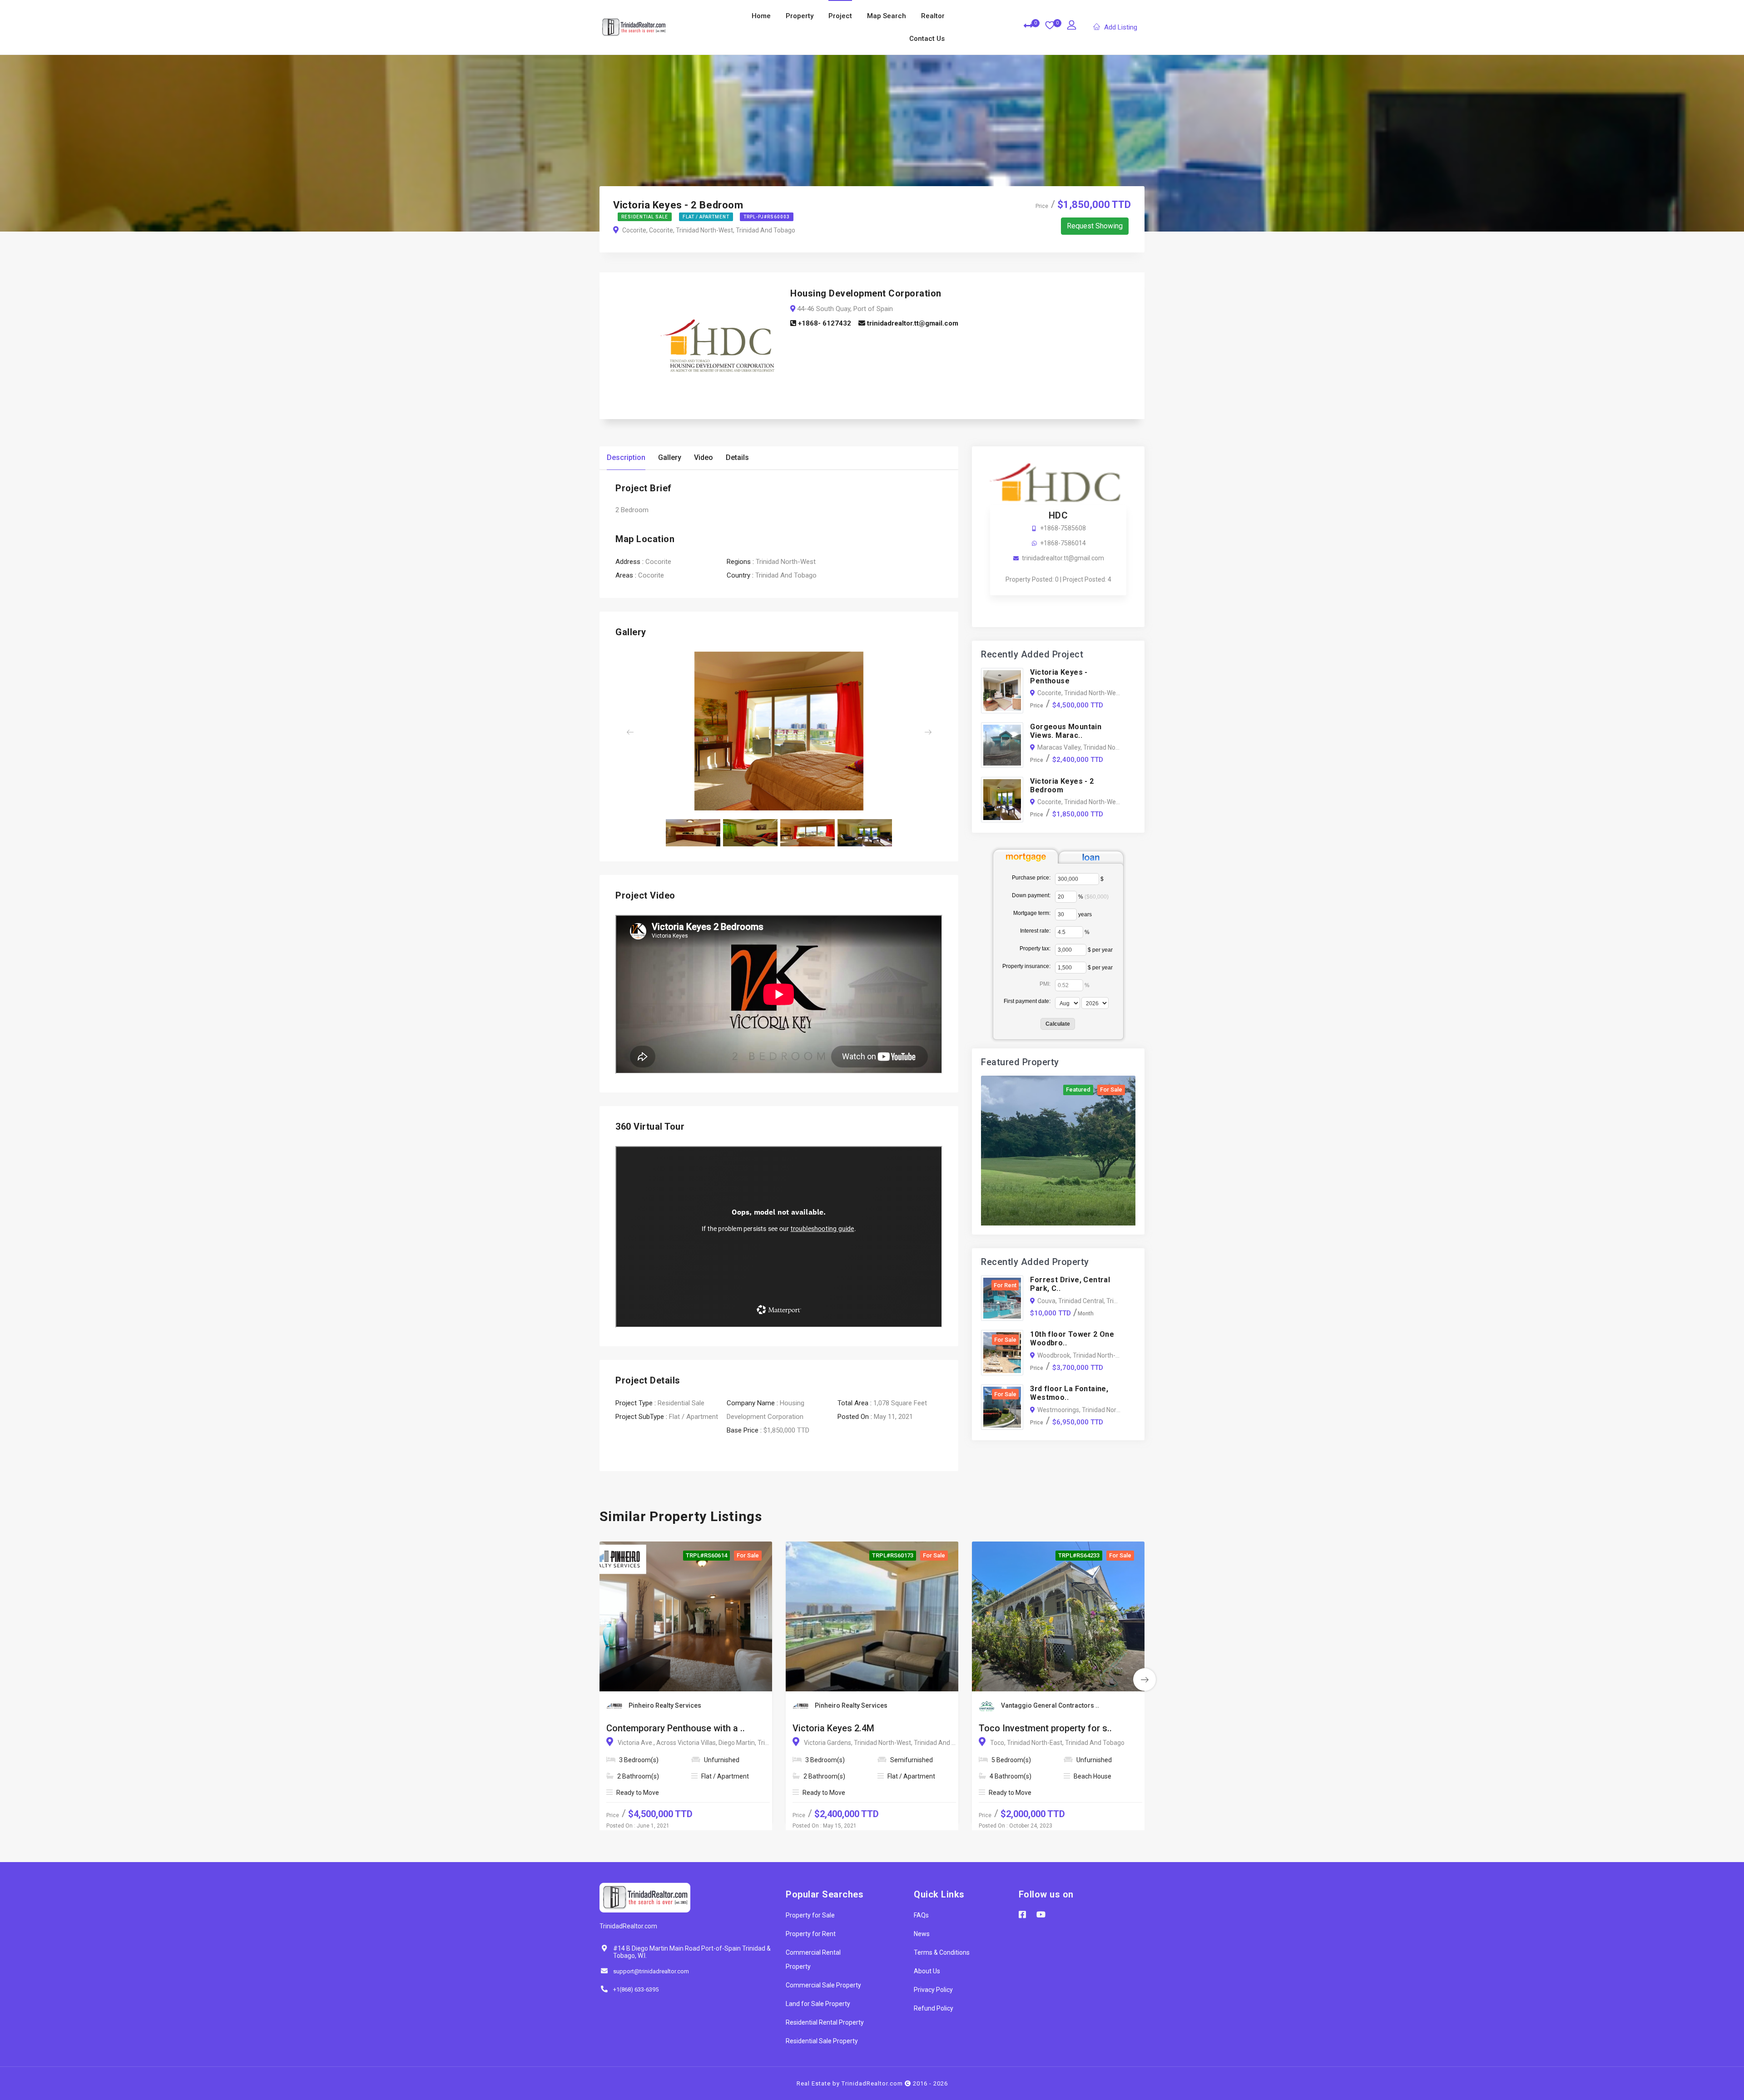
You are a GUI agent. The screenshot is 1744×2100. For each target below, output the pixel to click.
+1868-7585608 (1063, 528)
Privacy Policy (933, 1990)
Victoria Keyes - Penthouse (1059, 677)
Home (761, 16)
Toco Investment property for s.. (1045, 1728)
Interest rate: (1035, 931)
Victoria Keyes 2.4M (833, 1728)
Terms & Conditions (942, 1952)
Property (800, 16)
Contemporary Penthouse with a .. (676, 1728)
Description (626, 457)
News (922, 1934)
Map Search (887, 16)
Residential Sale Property (822, 2041)
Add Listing (1121, 27)
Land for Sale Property (818, 2004)
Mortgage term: (1032, 913)
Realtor (933, 16)
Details (737, 457)
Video (704, 457)
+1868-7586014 (1063, 543)
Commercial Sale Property (823, 1985)
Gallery (670, 457)
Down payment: (1031, 895)
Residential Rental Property (825, 2022)
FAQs (921, 1915)
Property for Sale (810, 1915)
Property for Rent (811, 1934)
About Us (927, 1971)
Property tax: (1035, 949)
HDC (1058, 515)
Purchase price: (1031, 878)
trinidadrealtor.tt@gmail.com (912, 323)
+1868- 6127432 (824, 323)
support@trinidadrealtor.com (651, 1971)
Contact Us (927, 39)
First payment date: (1027, 1001)
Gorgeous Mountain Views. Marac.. (1066, 731)
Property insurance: (1026, 966)
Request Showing (1095, 226)
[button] (640, 732)
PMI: (1045, 984)
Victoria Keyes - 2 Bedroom (1062, 786)
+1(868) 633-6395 (636, 1989)
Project (840, 16)
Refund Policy (934, 2008)
